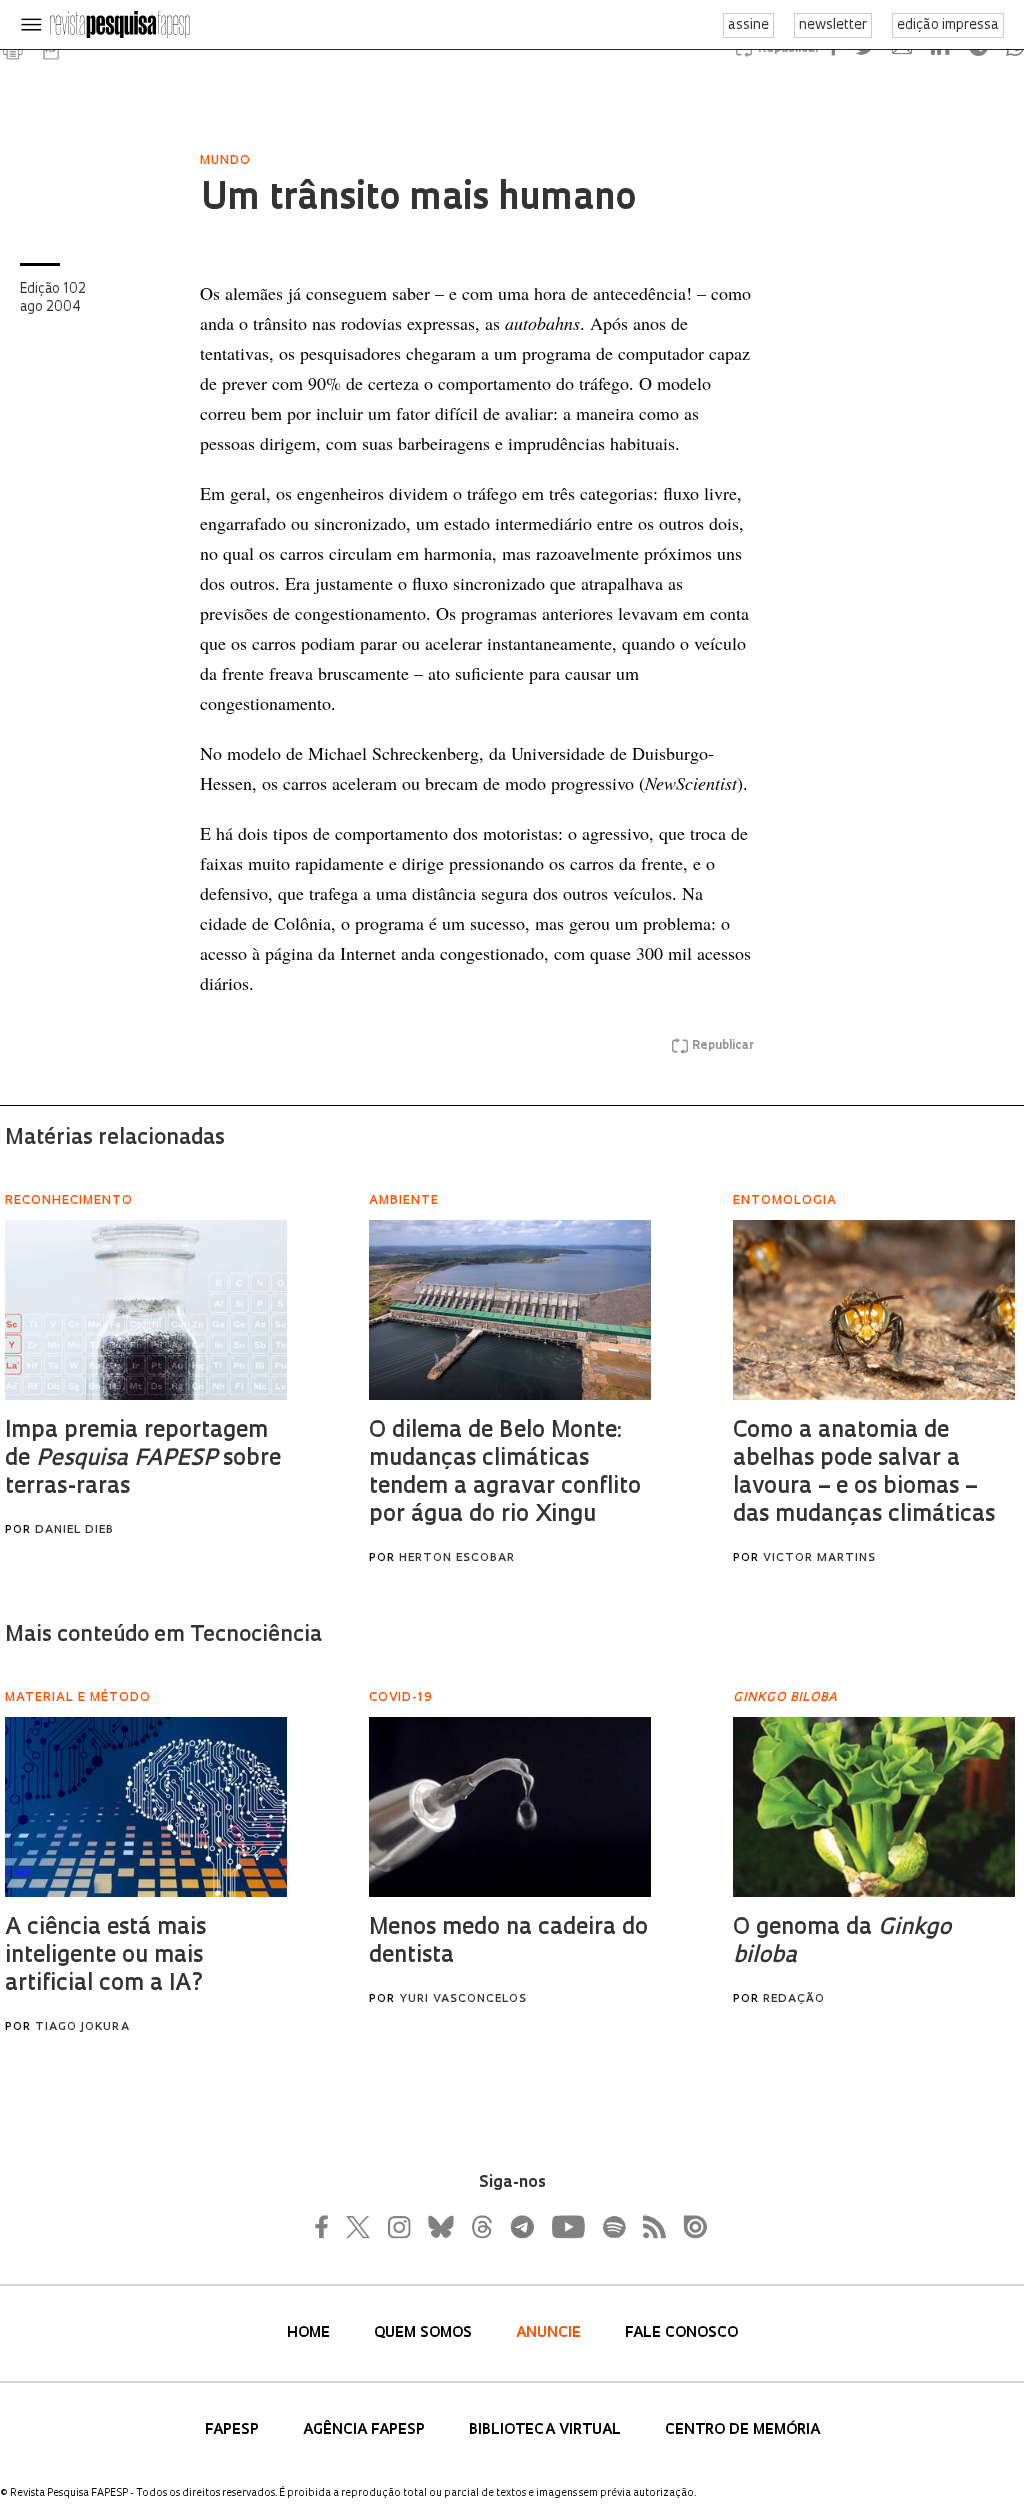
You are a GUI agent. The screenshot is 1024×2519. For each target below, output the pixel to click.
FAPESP (234, 2430)
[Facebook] (327, 2227)
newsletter (833, 25)
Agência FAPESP (366, 2430)
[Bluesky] (439, 2227)
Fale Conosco (681, 2333)
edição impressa (948, 25)
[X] (359, 2227)
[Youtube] (567, 2227)
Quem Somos (425, 2333)
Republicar (723, 1046)
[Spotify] (613, 2227)
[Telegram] (521, 2227)
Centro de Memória (742, 2430)
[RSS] (649, 2227)
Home (310, 2333)
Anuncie (550, 2333)
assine (748, 25)
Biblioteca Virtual (547, 2430)
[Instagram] (397, 2227)
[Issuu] (689, 2227)
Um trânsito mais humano (418, 200)
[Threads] (481, 2227)
